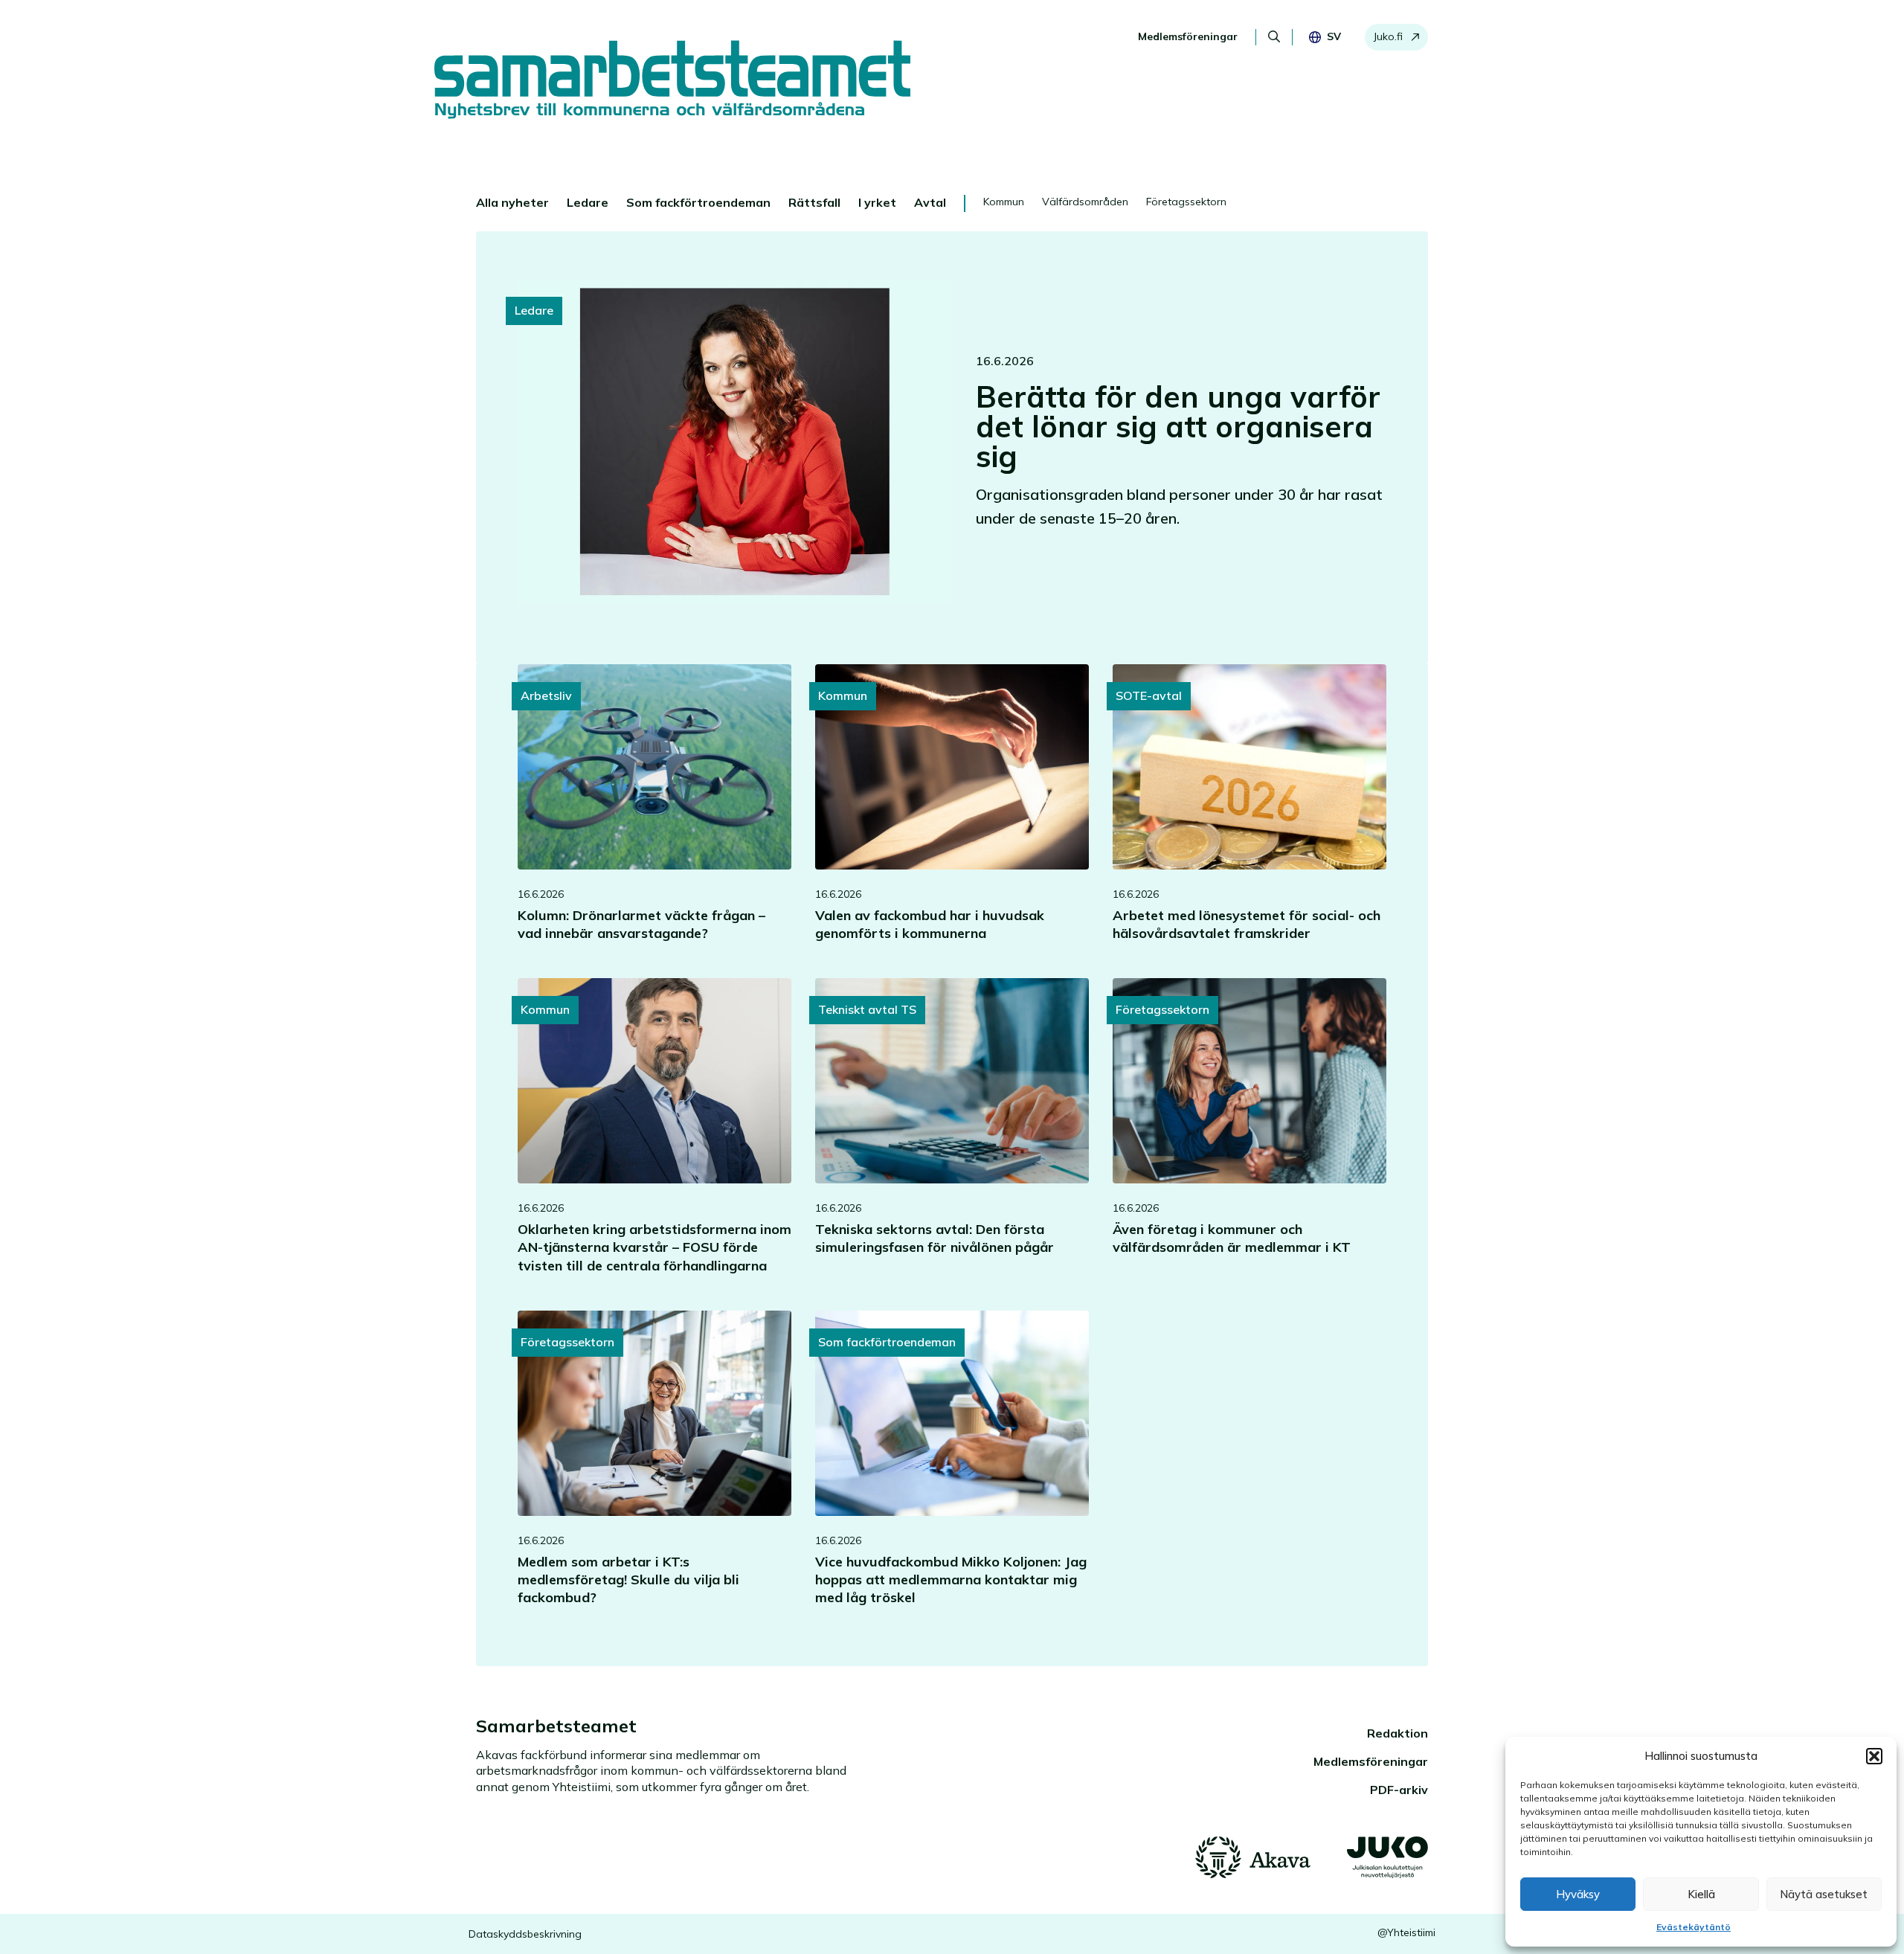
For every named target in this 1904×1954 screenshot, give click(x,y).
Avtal (930, 202)
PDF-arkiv (1399, 1790)
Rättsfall (814, 202)
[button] (1874, 1756)
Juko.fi (1388, 36)
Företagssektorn (1186, 202)
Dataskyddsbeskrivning (525, 1934)
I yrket (877, 202)
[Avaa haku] (1274, 36)
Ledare (588, 202)
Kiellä (1701, 1894)
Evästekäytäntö (1694, 1927)
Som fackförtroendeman (698, 202)
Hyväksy (1578, 1894)
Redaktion (1398, 1733)
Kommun (1004, 202)
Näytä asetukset (1824, 1894)
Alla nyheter (512, 202)
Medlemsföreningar (1188, 36)
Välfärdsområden (1085, 202)
